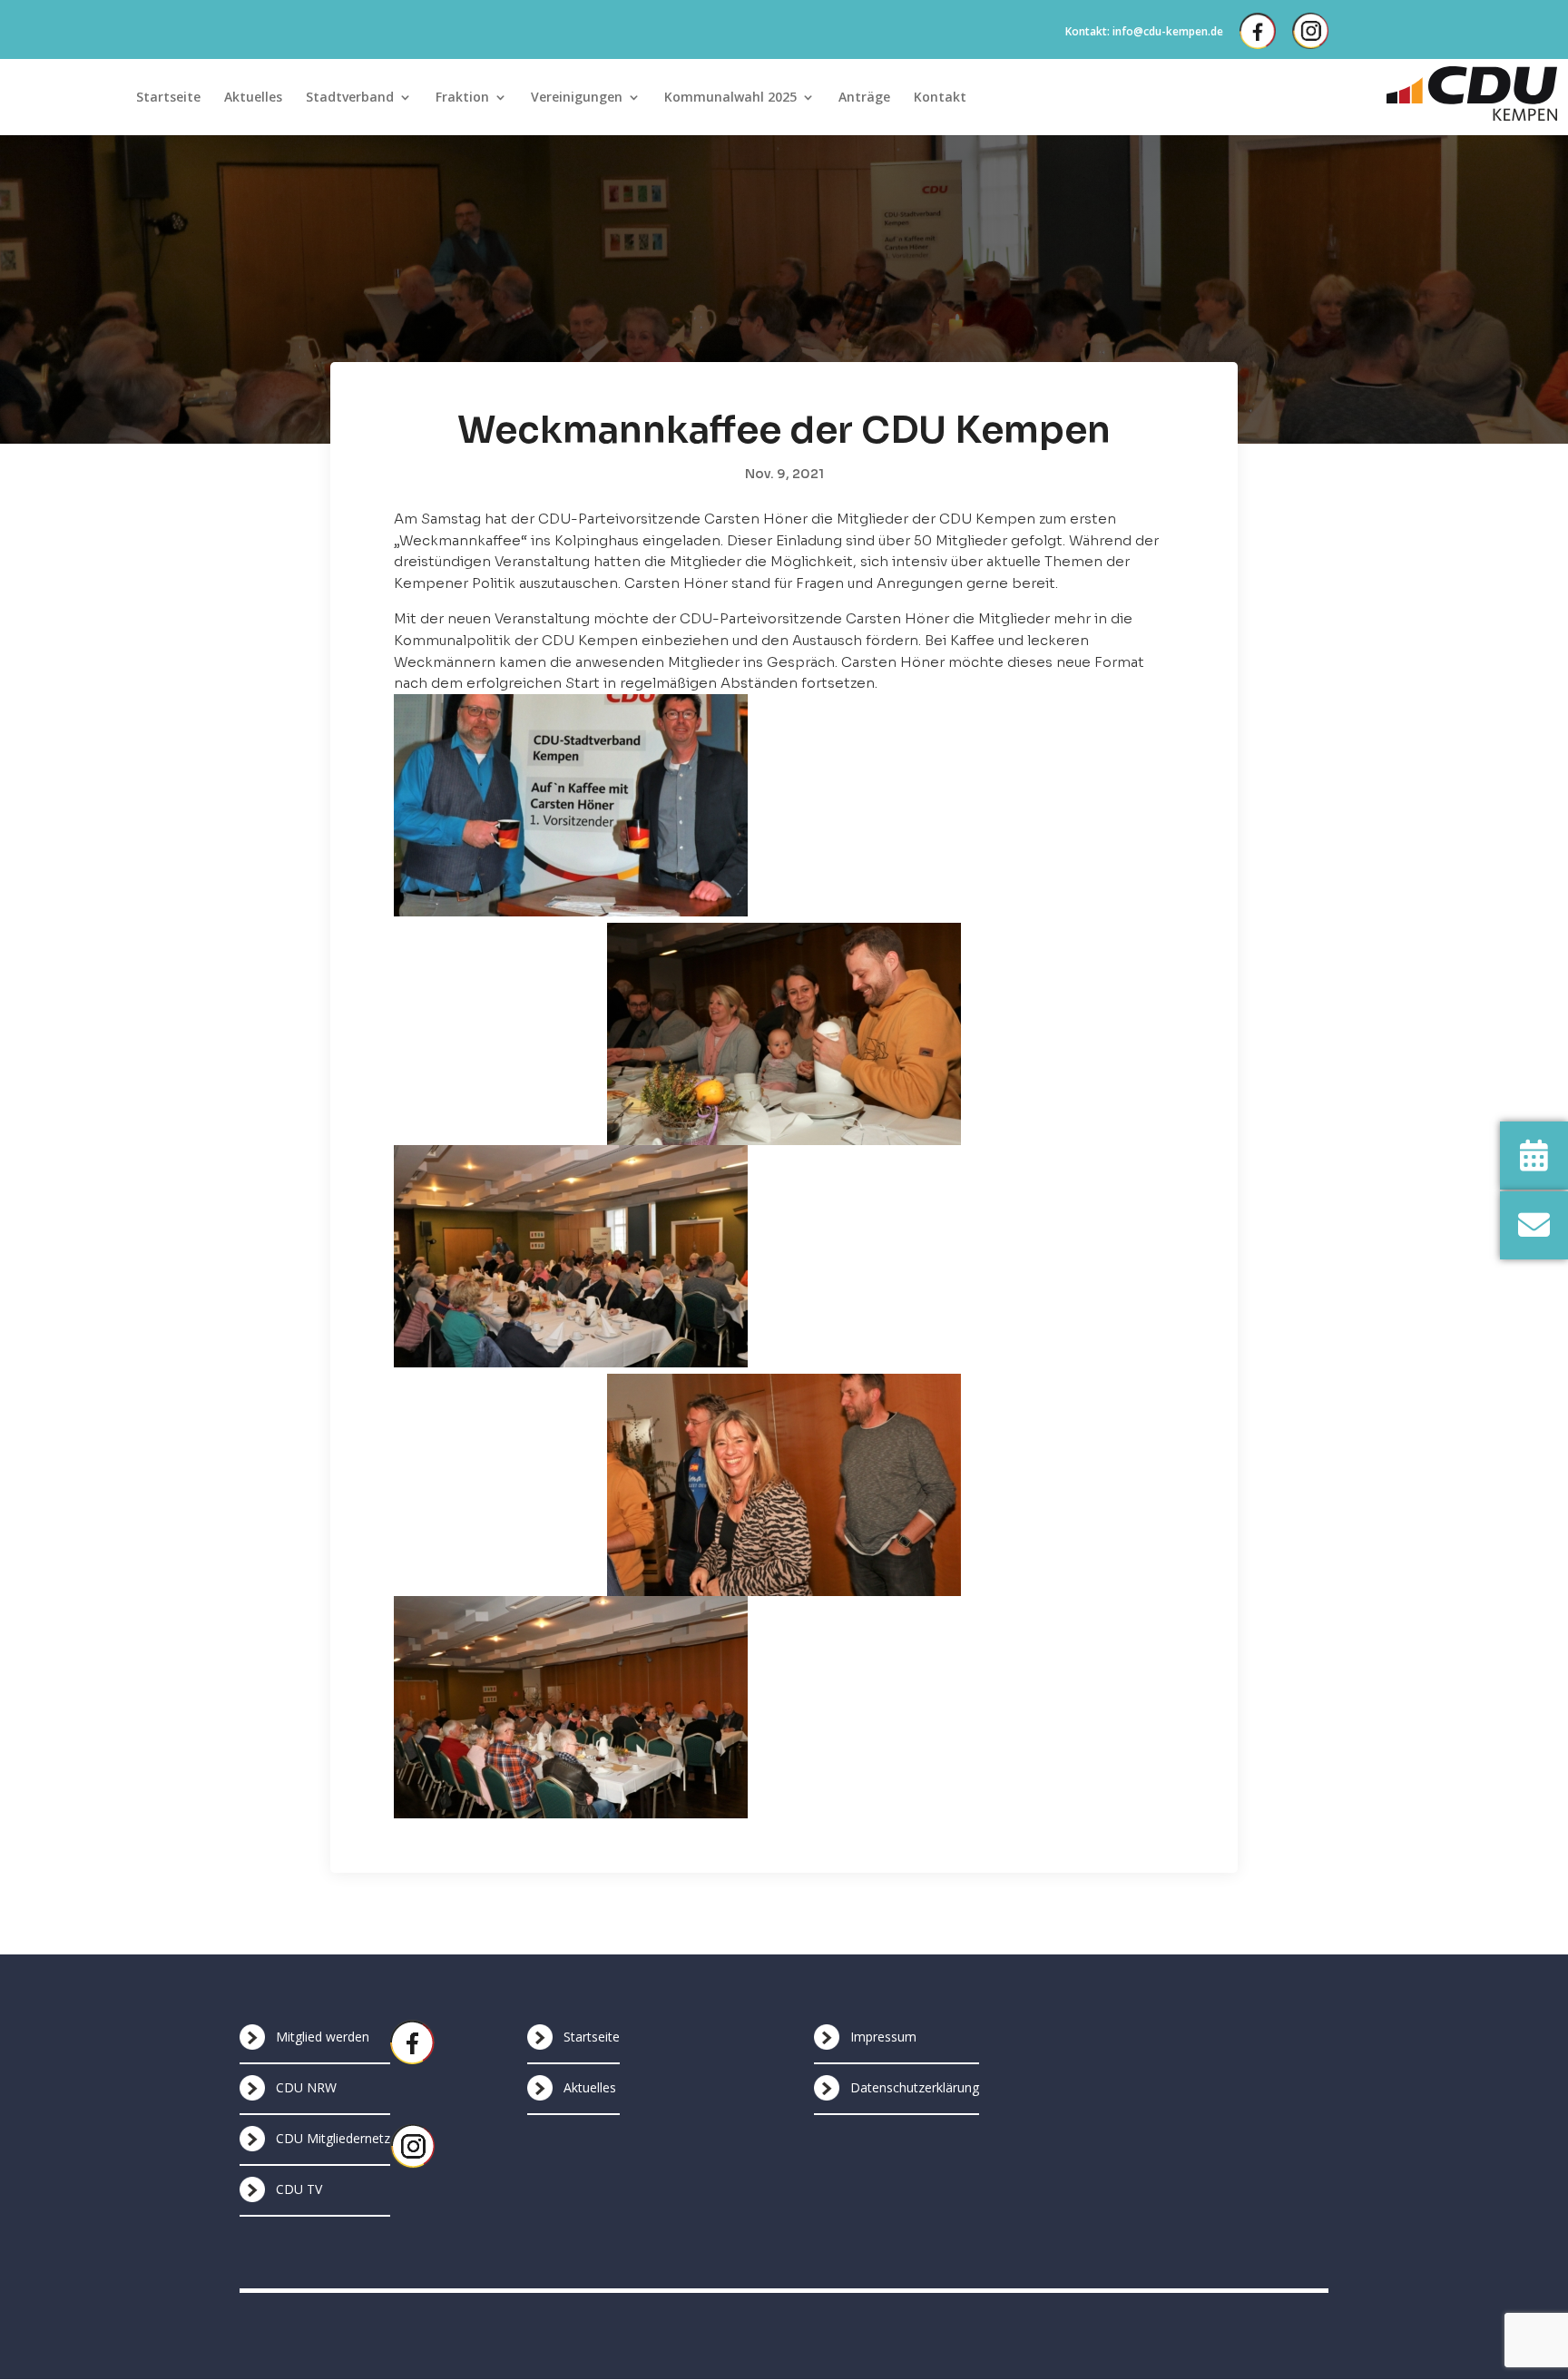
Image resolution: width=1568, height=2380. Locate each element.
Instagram (1310, 31)
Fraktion (462, 98)
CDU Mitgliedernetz (333, 2138)
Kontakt (940, 98)
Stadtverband (350, 98)
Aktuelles (253, 98)
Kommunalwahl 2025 (730, 98)
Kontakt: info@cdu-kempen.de (1144, 31)
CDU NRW (306, 2087)
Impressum (883, 2037)
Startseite (168, 98)
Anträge (864, 98)
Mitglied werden (323, 2037)
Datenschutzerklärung (915, 2087)
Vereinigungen (577, 98)
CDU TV (299, 2189)
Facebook (1258, 31)
